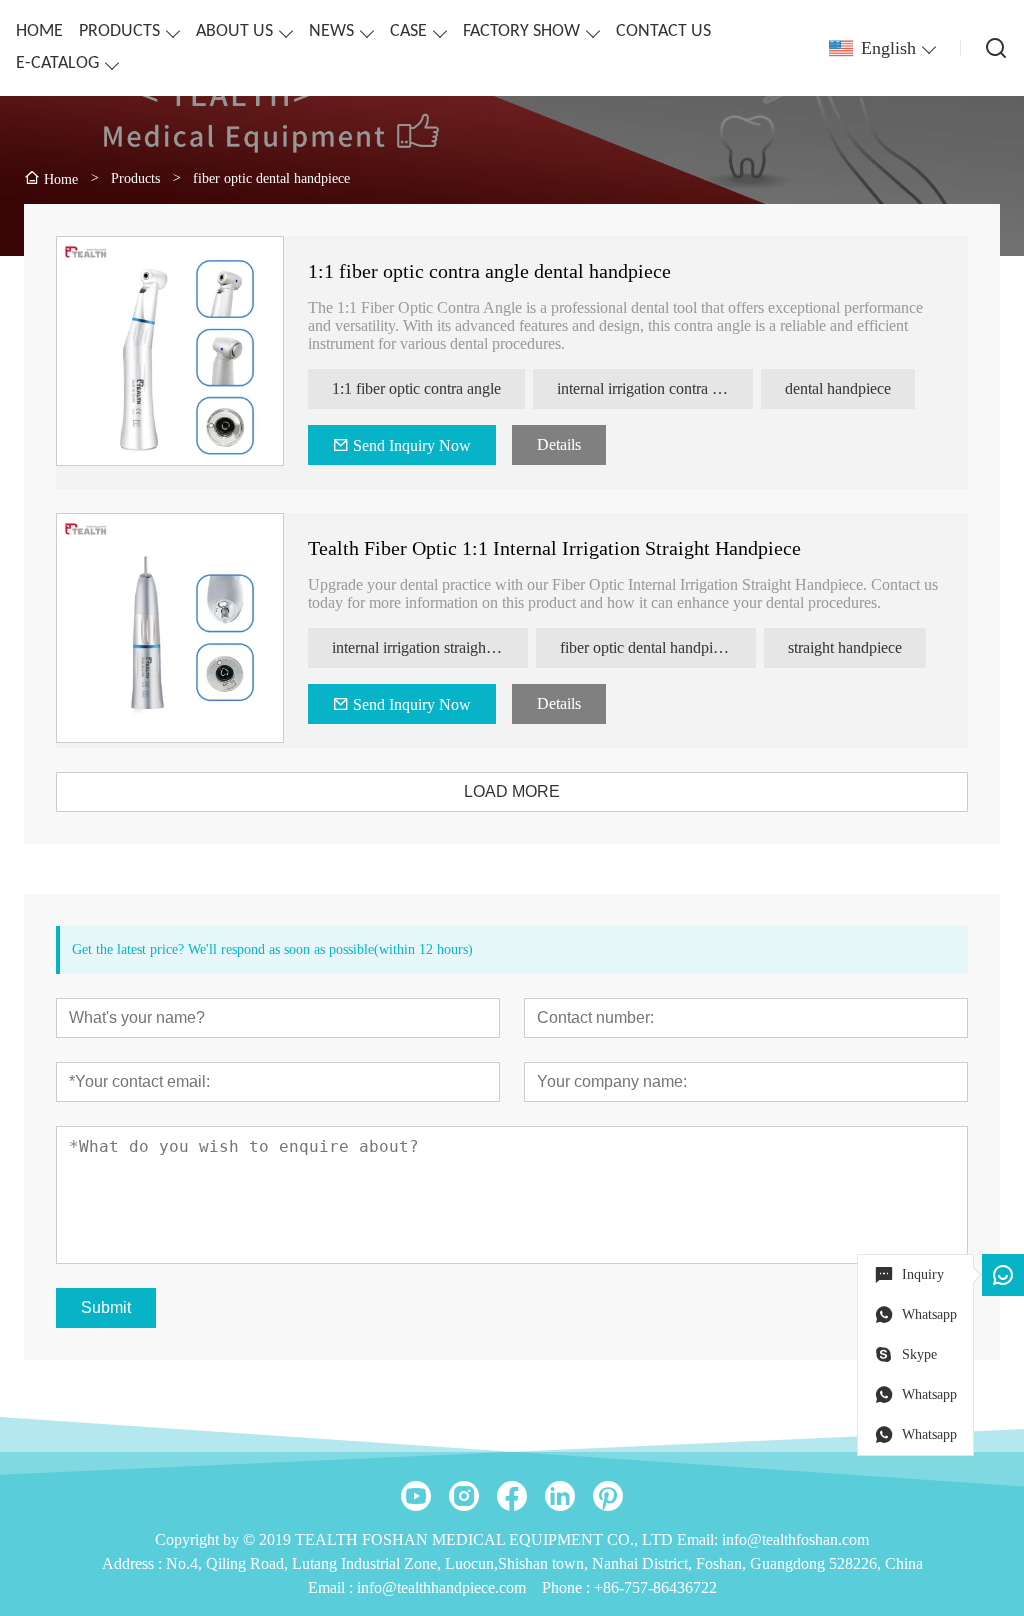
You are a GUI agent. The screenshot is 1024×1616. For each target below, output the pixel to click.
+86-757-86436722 (655, 1587)
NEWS (331, 31)
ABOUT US (234, 31)
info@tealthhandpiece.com (441, 1587)
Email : (332, 1587)
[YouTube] (416, 1496)
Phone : (566, 1587)
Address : (134, 1563)
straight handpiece (845, 647)
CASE (408, 31)
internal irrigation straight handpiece (430, 647)
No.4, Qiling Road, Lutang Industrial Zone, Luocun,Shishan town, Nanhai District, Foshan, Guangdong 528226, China (544, 1563)
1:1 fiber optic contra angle (416, 388)
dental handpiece (838, 388)
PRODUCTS (119, 31)
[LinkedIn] (560, 1496)
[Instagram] (464, 1496)
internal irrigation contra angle (651, 388)
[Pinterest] (608, 1496)
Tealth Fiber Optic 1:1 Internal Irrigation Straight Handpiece (554, 548)
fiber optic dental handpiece (647, 647)
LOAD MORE (512, 791)
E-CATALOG (57, 63)
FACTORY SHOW (521, 31)
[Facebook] (512, 1496)
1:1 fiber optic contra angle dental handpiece (489, 271)
